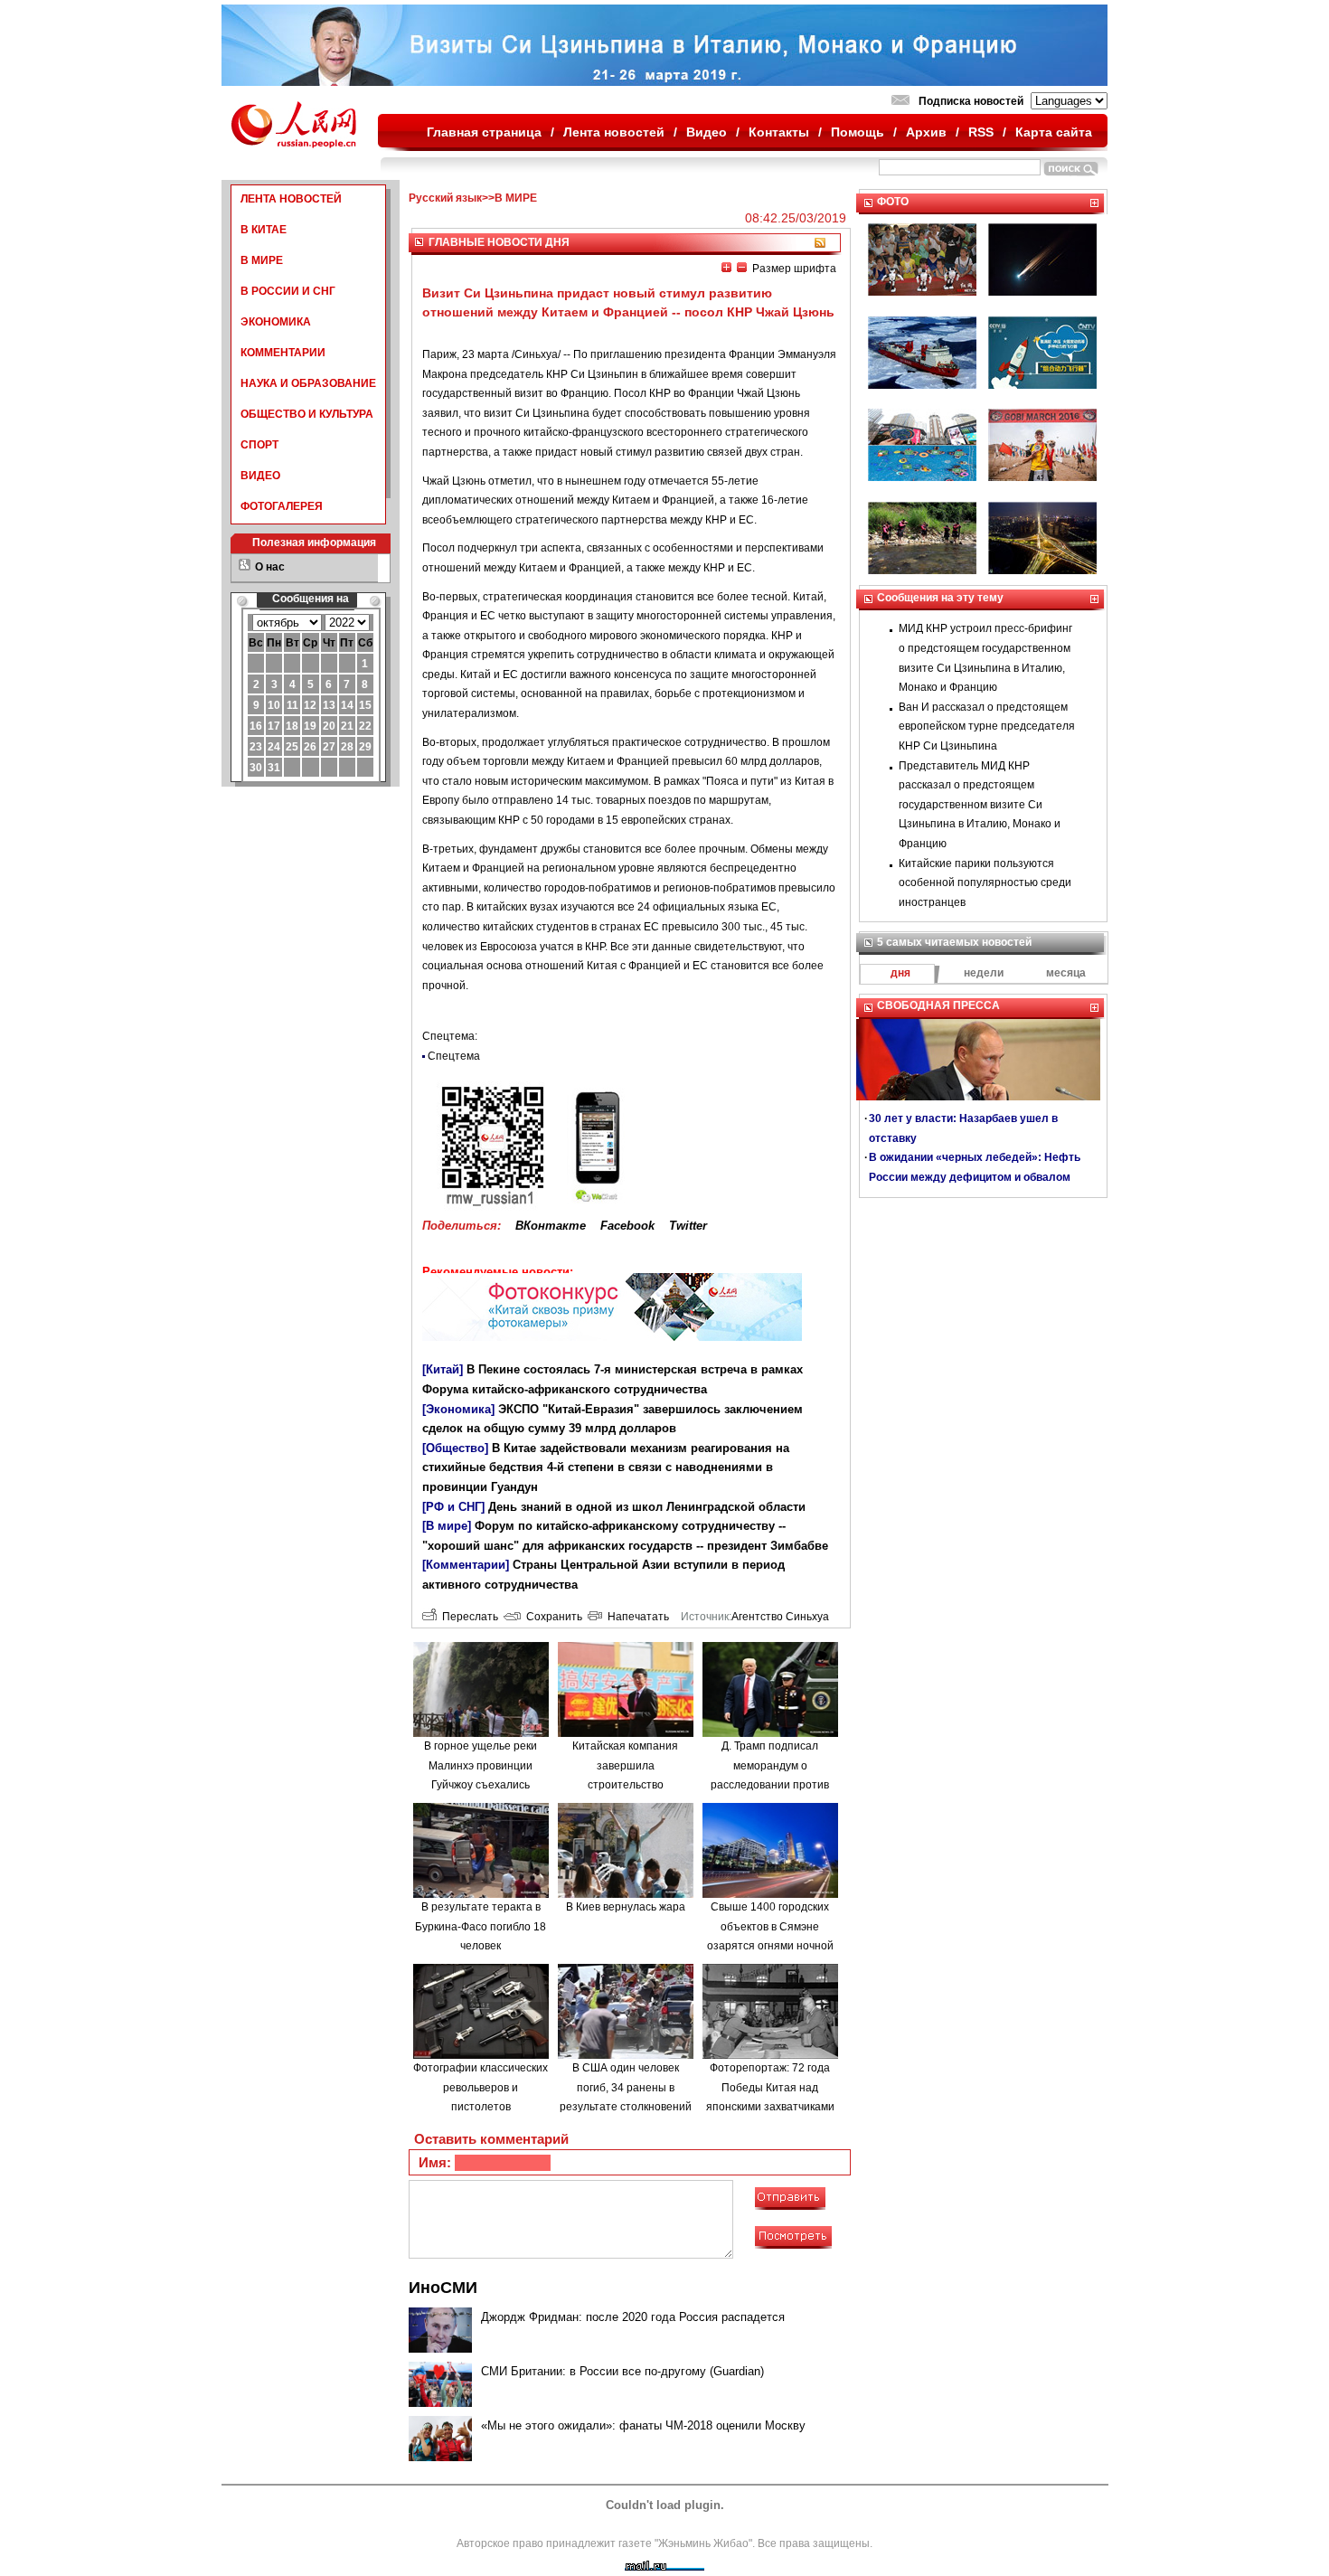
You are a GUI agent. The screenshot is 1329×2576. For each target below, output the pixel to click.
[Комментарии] (466, 1565)
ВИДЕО (260, 476)
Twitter (688, 1226)
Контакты (779, 132)
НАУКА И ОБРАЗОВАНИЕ (308, 383)
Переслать (467, 1617)
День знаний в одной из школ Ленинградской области (647, 1507)
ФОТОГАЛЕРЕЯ (282, 506)
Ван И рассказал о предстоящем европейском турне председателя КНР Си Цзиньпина (987, 727)
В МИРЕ (262, 260)
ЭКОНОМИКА (276, 322)
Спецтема (454, 1056)
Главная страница (484, 132)
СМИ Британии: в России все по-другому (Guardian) (622, 2371)
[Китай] (443, 1369)
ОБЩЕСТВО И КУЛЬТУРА (307, 414)
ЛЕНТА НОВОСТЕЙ (291, 199)
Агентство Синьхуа (780, 1617)
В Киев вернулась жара (626, 1907)
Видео (707, 132)
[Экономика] (458, 1409)
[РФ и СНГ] (453, 1507)
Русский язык (445, 198)
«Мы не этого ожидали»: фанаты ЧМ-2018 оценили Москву (643, 2425)
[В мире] (447, 1526)
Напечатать (636, 1617)
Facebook (627, 1226)
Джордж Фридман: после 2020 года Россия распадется (633, 2317)
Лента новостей (614, 132)
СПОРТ (259, 445)
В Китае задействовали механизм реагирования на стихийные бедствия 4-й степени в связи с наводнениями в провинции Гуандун (606, 1467)
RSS (981, 132)
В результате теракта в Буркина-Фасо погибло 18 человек (481, 1926)
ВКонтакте (551, 1226)
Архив (926, 132)
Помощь (858, 132)
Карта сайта (1054, 132)
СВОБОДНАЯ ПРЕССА (938, 1005)
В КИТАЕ (264, 230)
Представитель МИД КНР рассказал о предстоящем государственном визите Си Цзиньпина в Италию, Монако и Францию (980, 805)
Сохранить (551, 1617)
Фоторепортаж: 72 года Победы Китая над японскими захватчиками (770, 2087)
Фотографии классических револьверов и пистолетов (481, 2087)
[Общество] (455, 1448)
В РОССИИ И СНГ (288, 291)
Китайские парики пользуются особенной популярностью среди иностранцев (985, 883)
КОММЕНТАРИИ (283, 353)
